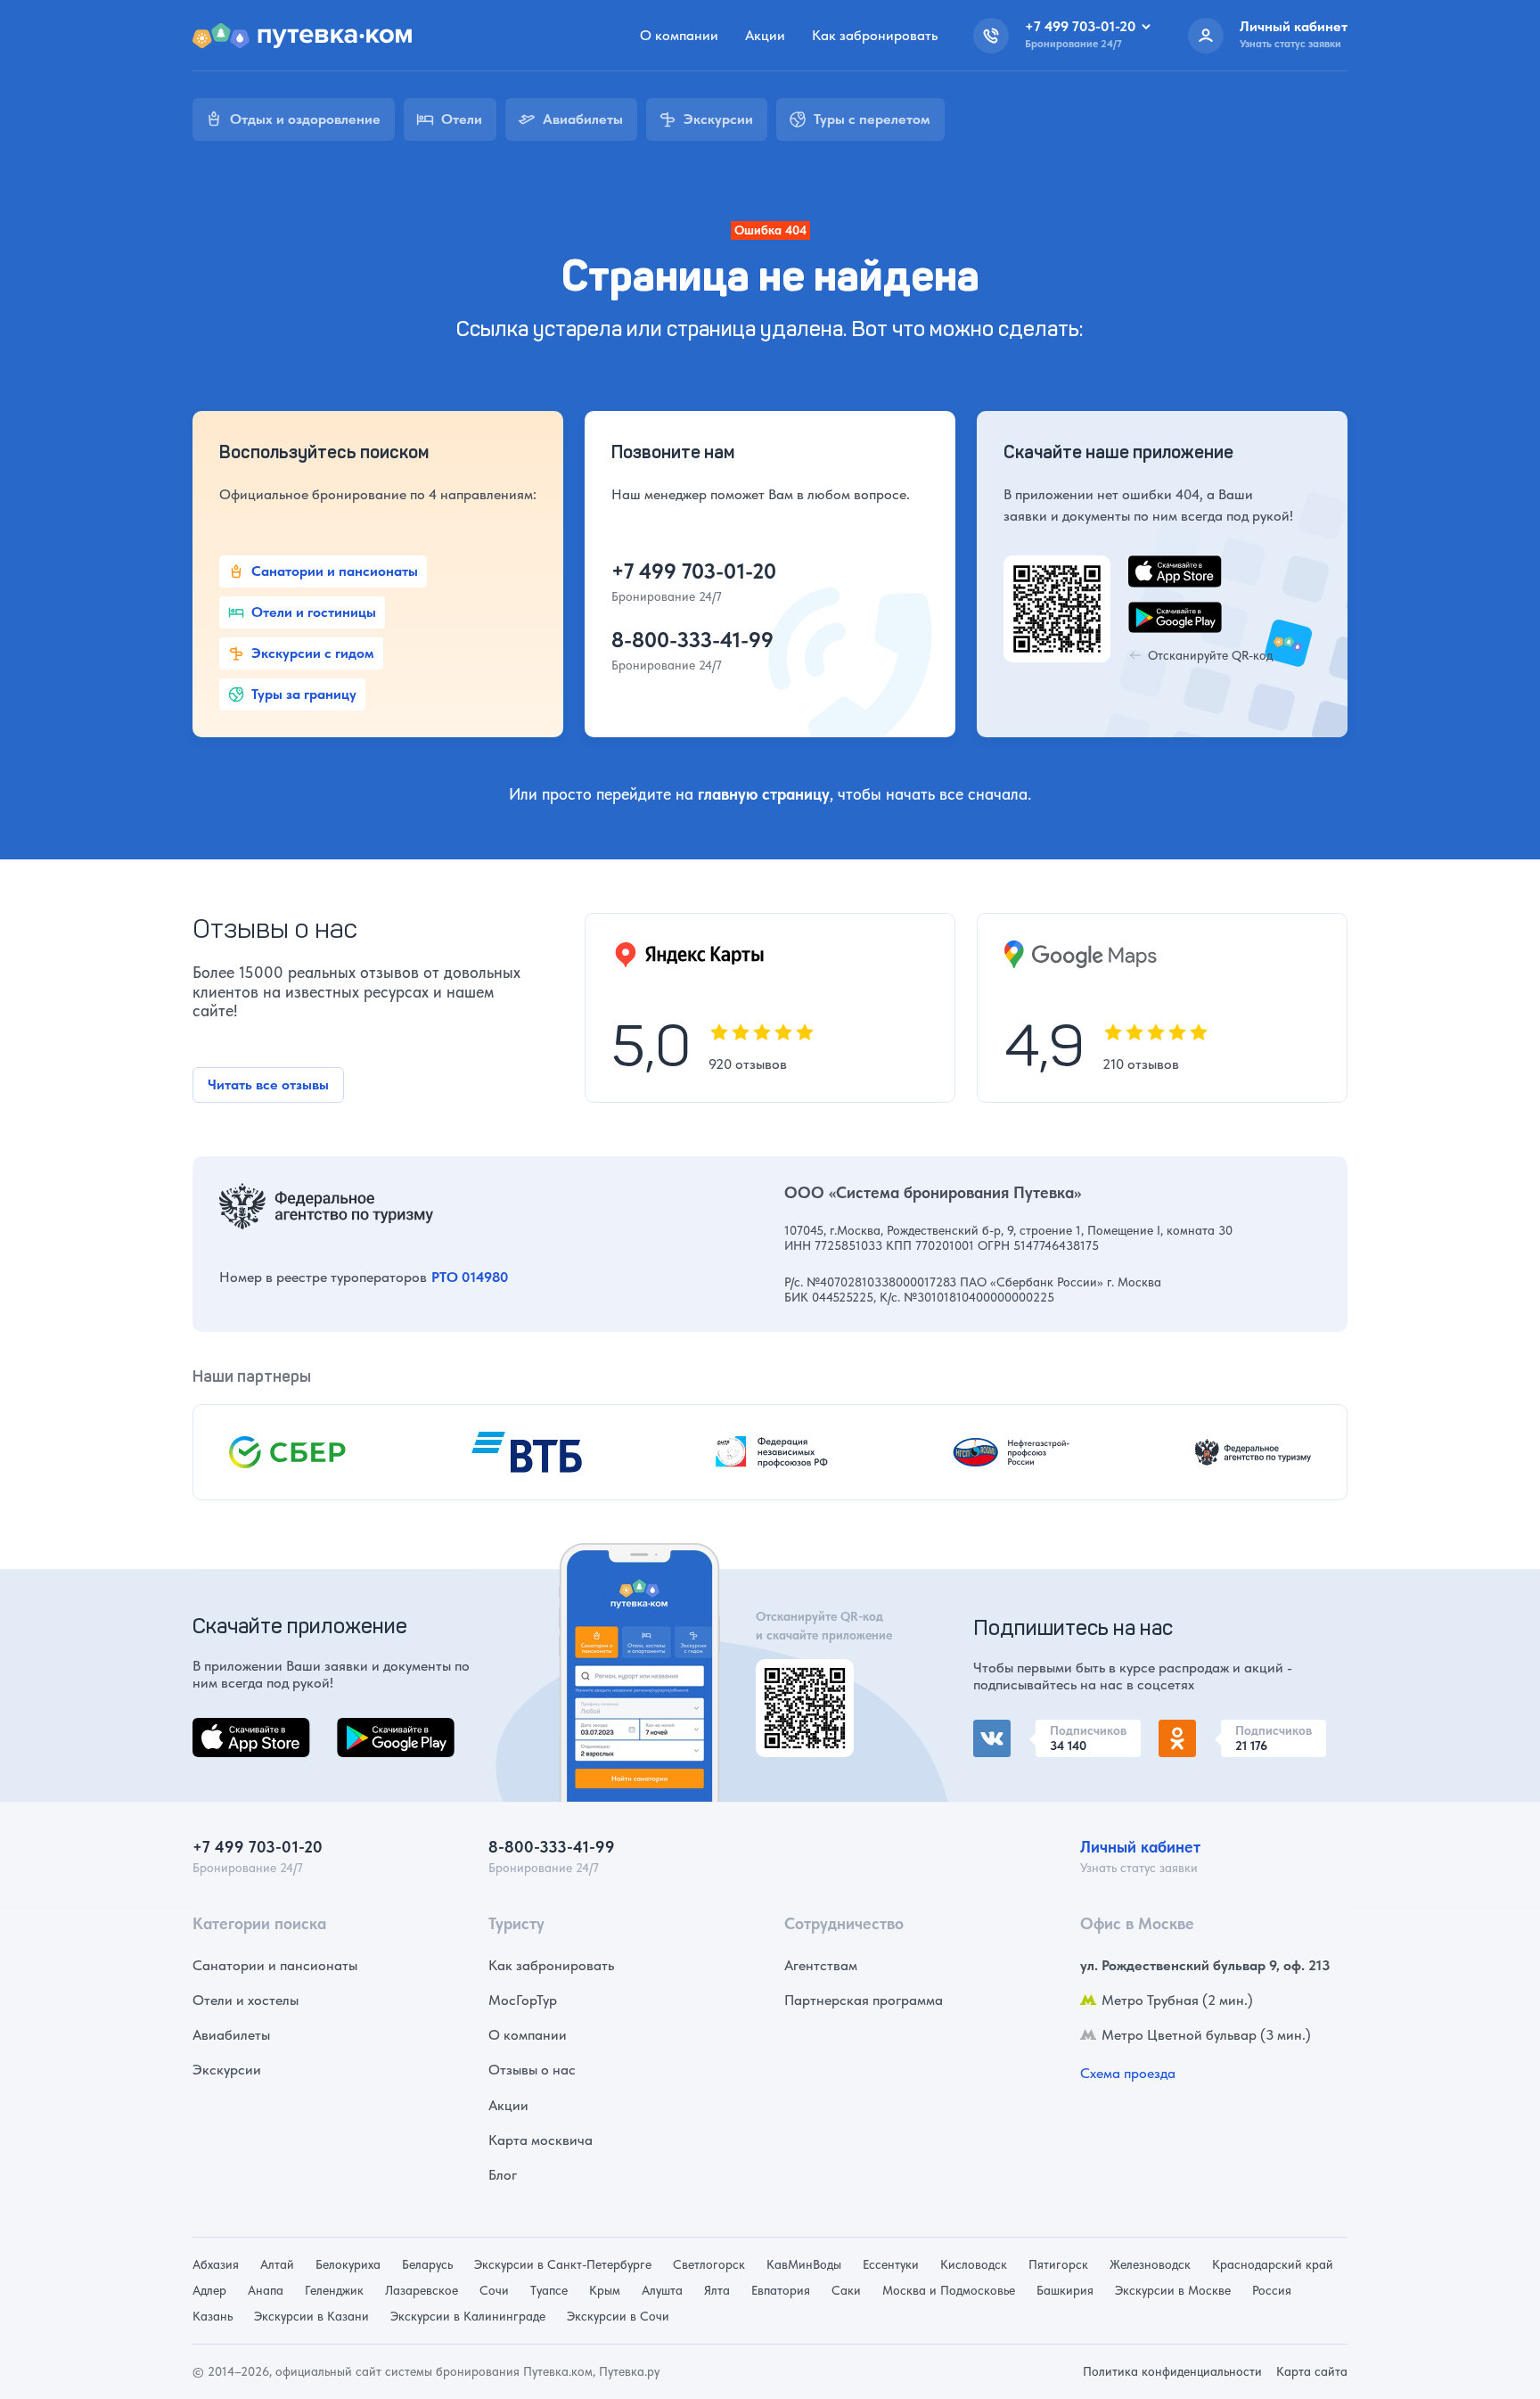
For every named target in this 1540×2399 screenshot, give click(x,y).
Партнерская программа (864, 2000)
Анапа (266, 2290)
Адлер (209, 2290)
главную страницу (764, 794)
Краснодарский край (1273, 2264)
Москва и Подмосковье (949, 2290)
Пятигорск (1058, 2264)
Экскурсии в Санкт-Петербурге (563, 2264)
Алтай (277, 2264)
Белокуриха (348, 2264)
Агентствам (821, 1965)
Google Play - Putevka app (798, 1680)
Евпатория (781, 2290)
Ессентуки (891, 2264)
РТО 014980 (470, 1277)
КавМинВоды (804, 2264)
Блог (503, 2175)
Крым (605, 2290)
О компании (679, 35)
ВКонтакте (1007, 1730)
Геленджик (334, 2290)
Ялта (717, 2290)
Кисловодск (974, 2264)
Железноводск (1150, 2264)
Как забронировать (875, 35)
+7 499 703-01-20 (694, 571)
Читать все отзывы (268, 1084)
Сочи (494, 2290)
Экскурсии (227, 2070)
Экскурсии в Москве (1173, 2290)
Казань (213, 2316)
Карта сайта (1312, 2371)
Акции (765, 35)
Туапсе (549, 2290)
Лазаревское (422, 2290)
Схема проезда (1128, 2073)
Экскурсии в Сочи (618, 2316)
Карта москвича (541, 2140)
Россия (1272, 2290)
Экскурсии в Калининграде (468, 2316)
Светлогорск (709, 2264)
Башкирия (1065, 2290)
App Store (223, 1728)
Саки (846, 2290)
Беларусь (427, 2264)
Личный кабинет (1140, 1847)
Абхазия (216, 2264)
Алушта (662, 2290)
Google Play (375, 1728)
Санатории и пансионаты (275, 1965)
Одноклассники (1210, 1730)
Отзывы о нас (532, 2070)
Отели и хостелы (246, 2000)
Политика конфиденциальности (1172, 2371)
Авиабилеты (231, 2035)
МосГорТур (523, 2000)
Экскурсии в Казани (311, 2316)
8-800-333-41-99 (692, 640)
